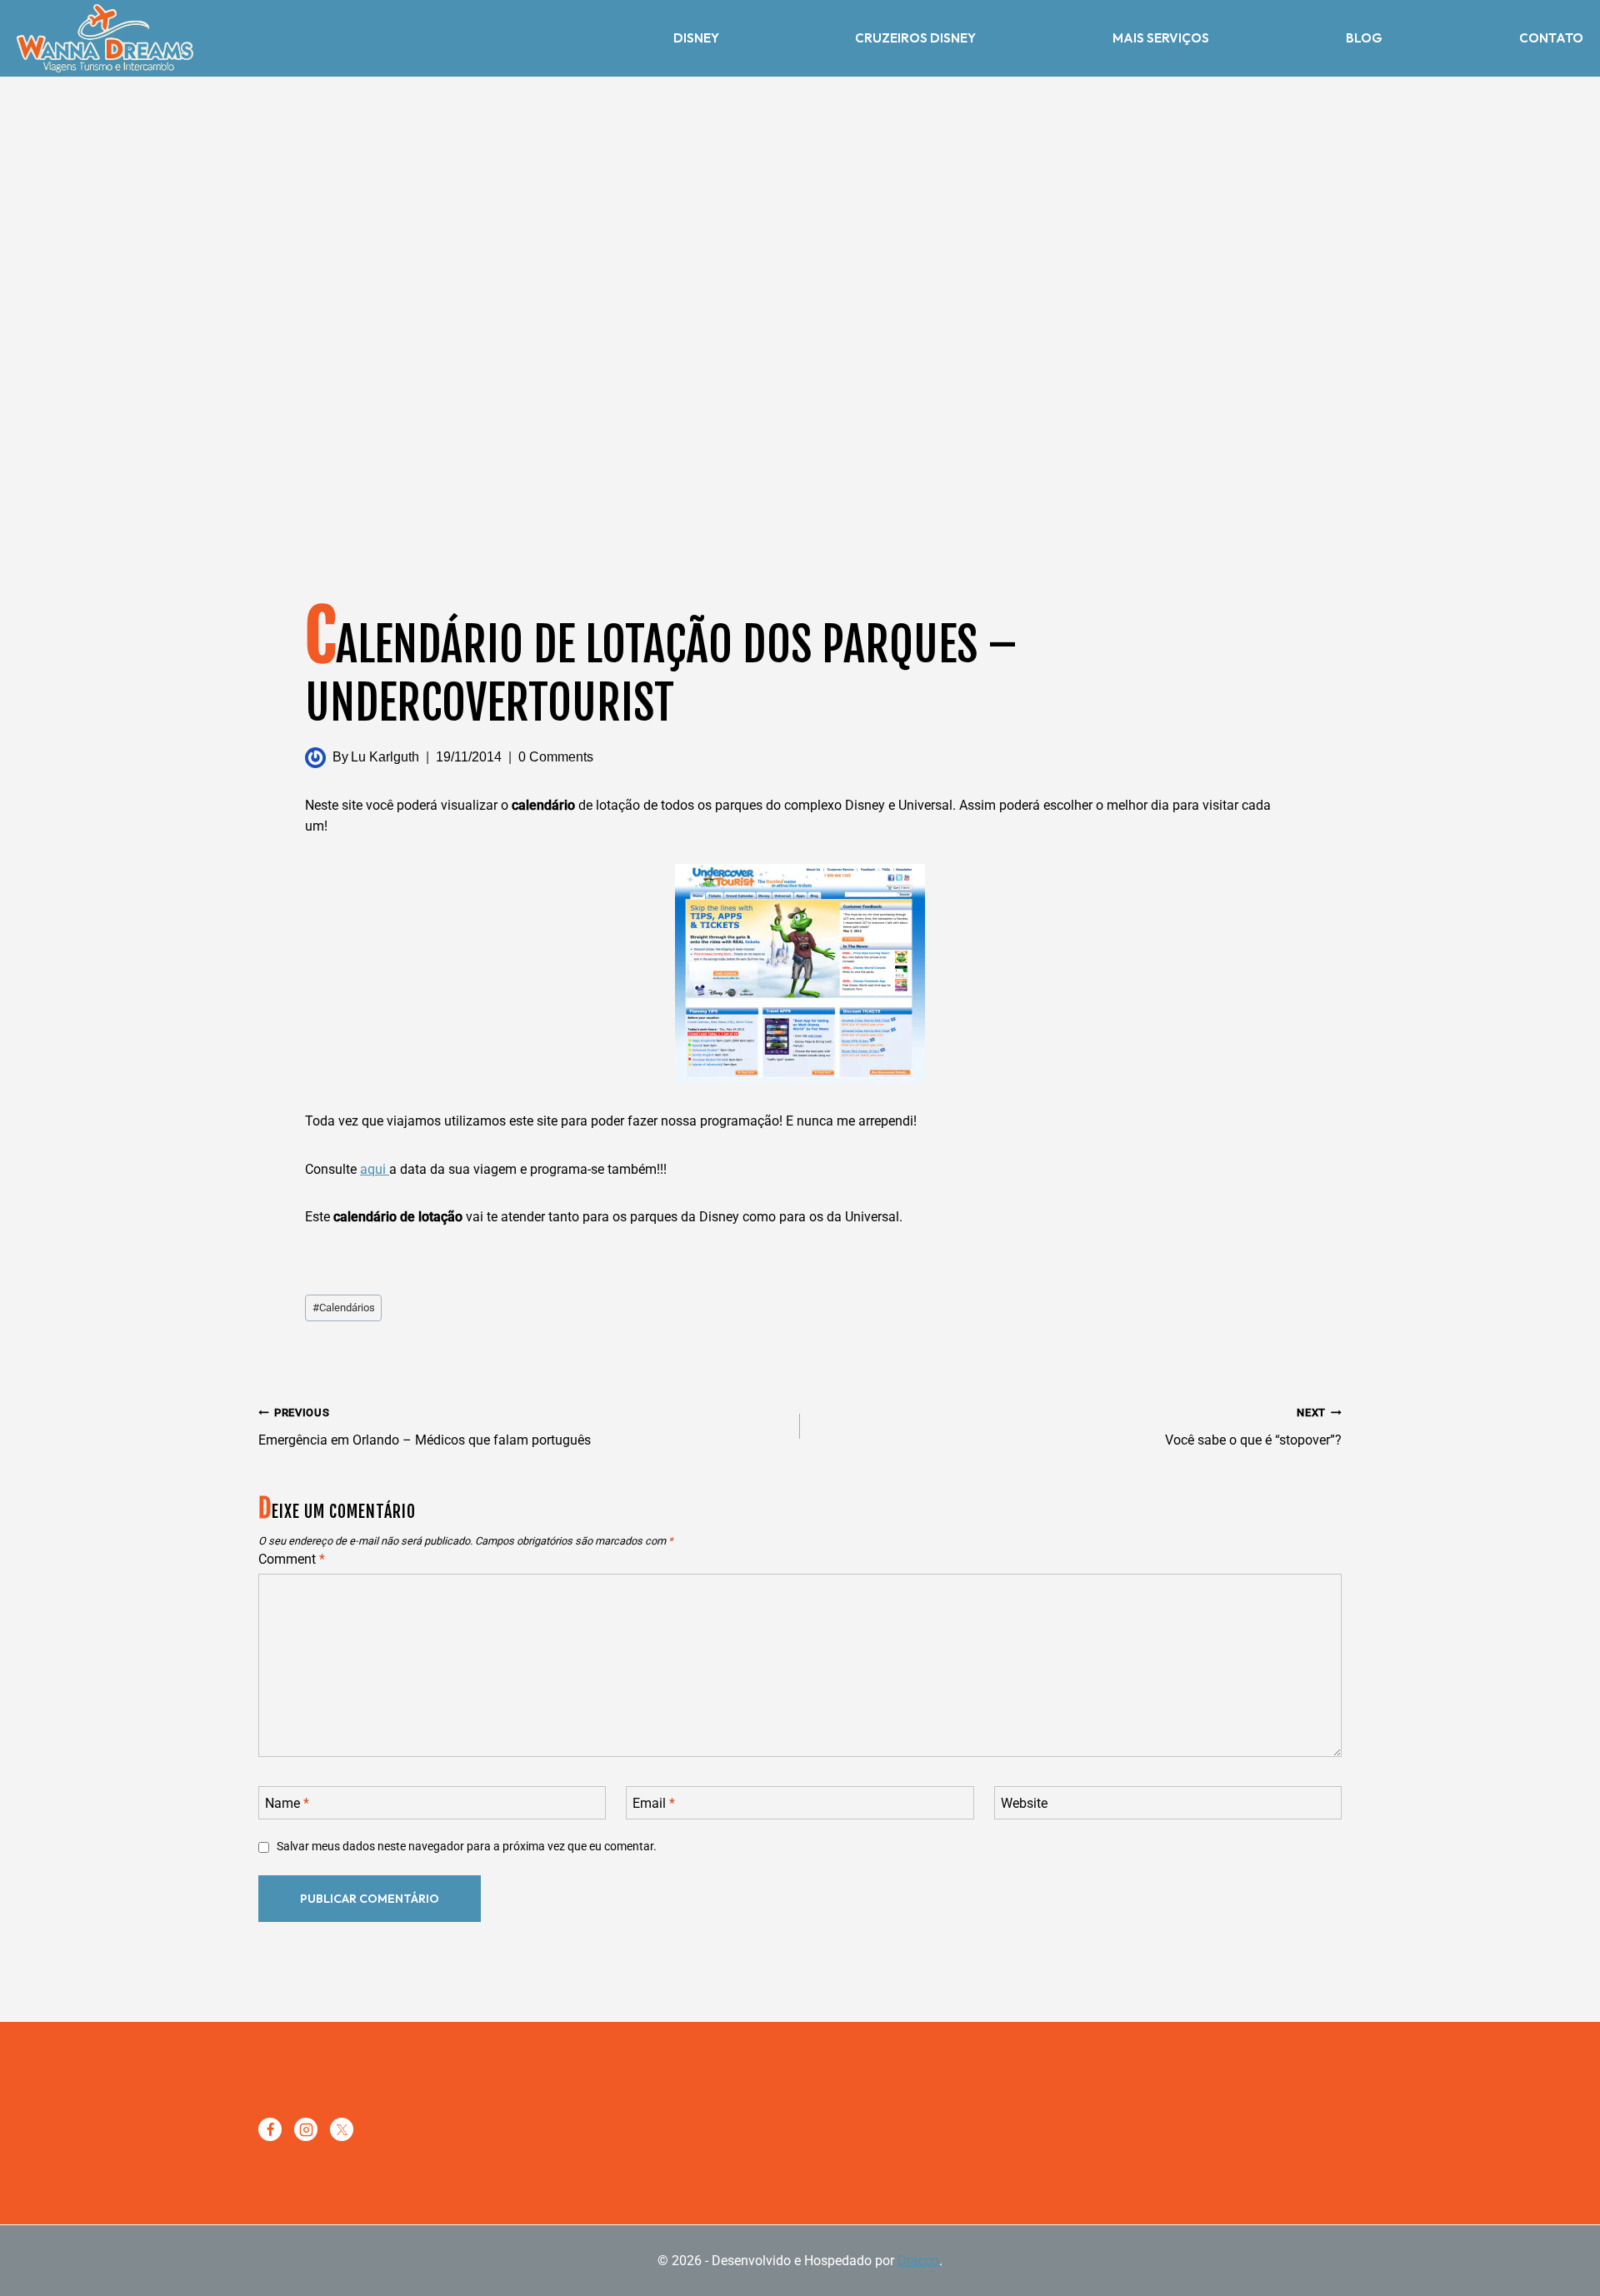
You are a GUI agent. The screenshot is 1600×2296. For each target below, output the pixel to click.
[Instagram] (306, 2129)
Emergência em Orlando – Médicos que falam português (425, 1427)
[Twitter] (342, 2129)
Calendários (344, 1308)
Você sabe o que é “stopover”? (1253, 1427)
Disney (696, 38)
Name (287, 1802)
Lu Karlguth (385, 757)
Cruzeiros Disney (915, 38)
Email (654, 1802)
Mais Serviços (1161, 38)
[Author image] (315, 758)
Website (1024, 1802)
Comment (292, 1559)
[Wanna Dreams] (105, 38)
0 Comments (556, 757)
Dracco (918, 2261)
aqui (375, 1169)
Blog (1364, 38)
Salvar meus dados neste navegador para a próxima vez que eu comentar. (467, 1847)
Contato (1551, 38)
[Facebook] (270, 2129)
